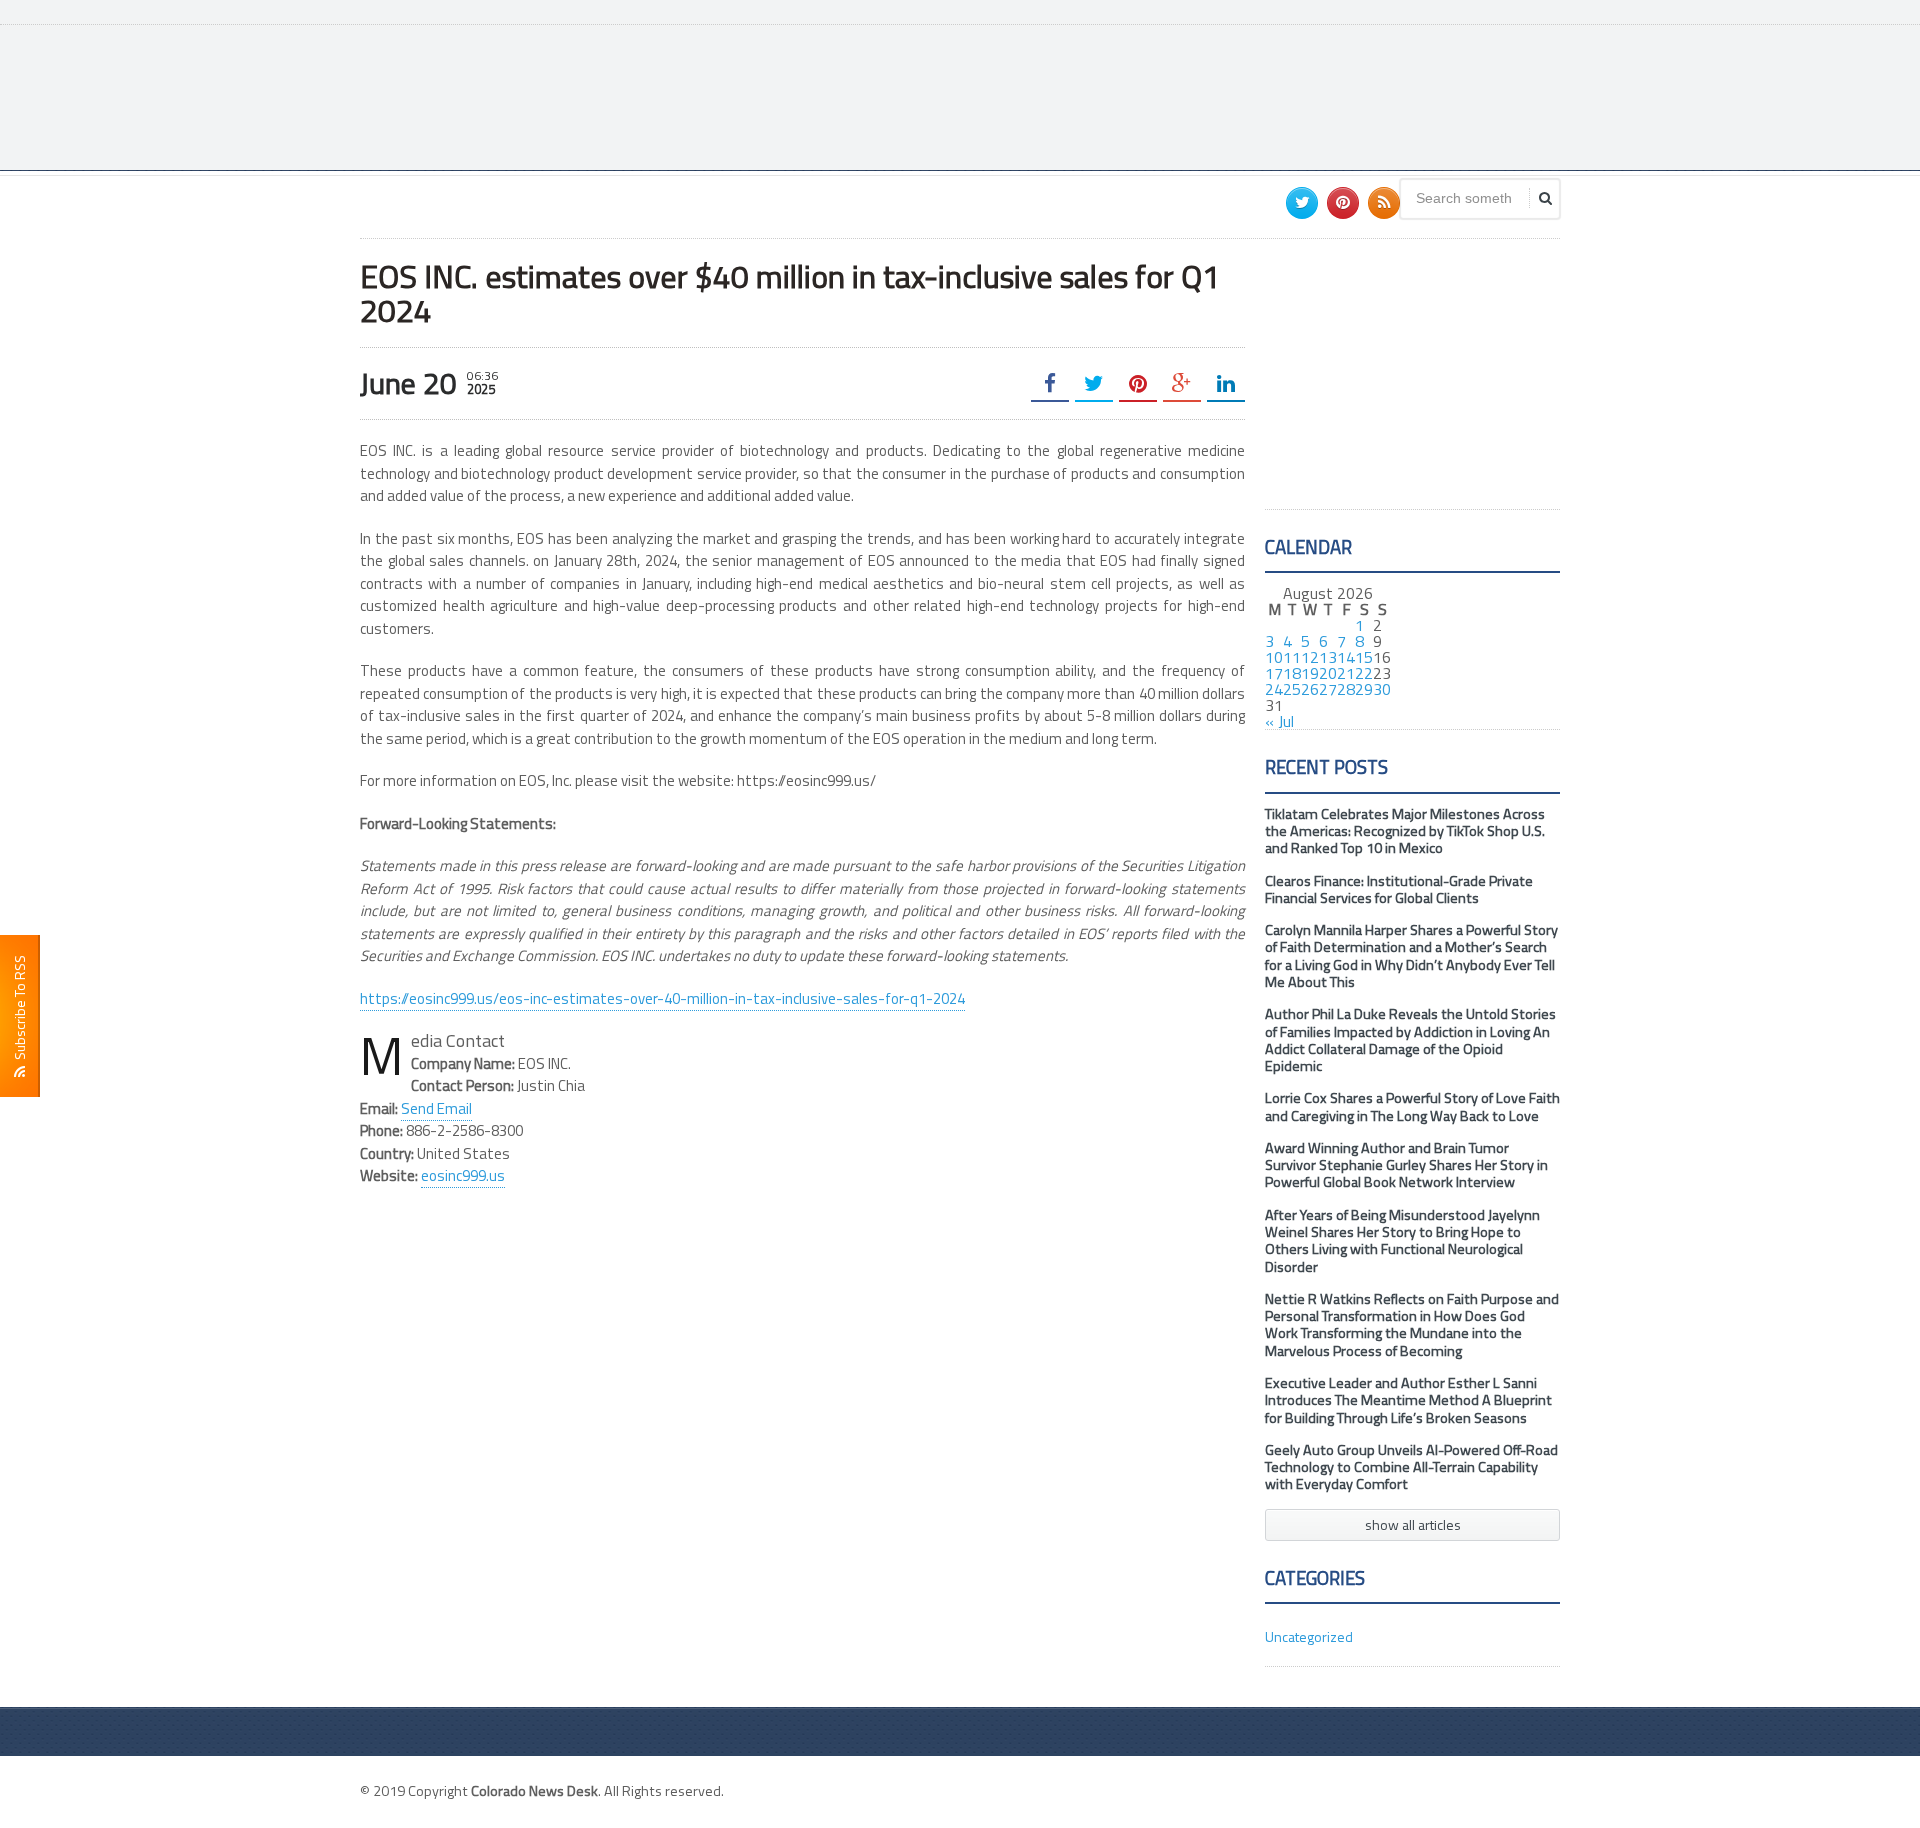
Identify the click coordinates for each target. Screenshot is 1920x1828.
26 (1310, 689)
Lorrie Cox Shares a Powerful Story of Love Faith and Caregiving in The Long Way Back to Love (1412, 1106)
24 (1274, 689)
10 (1274, 657)
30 (1382, 689)
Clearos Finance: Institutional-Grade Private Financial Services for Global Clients (1399, 889)
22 (1364, 673)
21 (1346, 673)
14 (1346, 657)
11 (1292, 657)
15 (1364, 657)
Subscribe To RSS (19, 1010)
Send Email (436, 1108)
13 (1328, 657)
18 (1292, 673)
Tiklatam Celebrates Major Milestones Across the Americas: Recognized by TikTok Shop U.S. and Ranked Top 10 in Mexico (1405, 831)
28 (1346, 689)
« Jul (1279, 721)
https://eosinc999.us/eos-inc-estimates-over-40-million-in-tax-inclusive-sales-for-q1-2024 (662, 998)
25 (1292, 689)
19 (1310, 673)
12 (1310, 657)
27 (1328, 689)
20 (1328, 673)
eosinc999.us (463, 1175)
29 (1364, 689)
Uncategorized (1309, 1636)
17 (1274, 673)
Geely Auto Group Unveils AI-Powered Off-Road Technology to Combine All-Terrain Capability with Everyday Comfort (1411, 1467)
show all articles (1413, 1524)
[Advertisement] (1196, 95)
